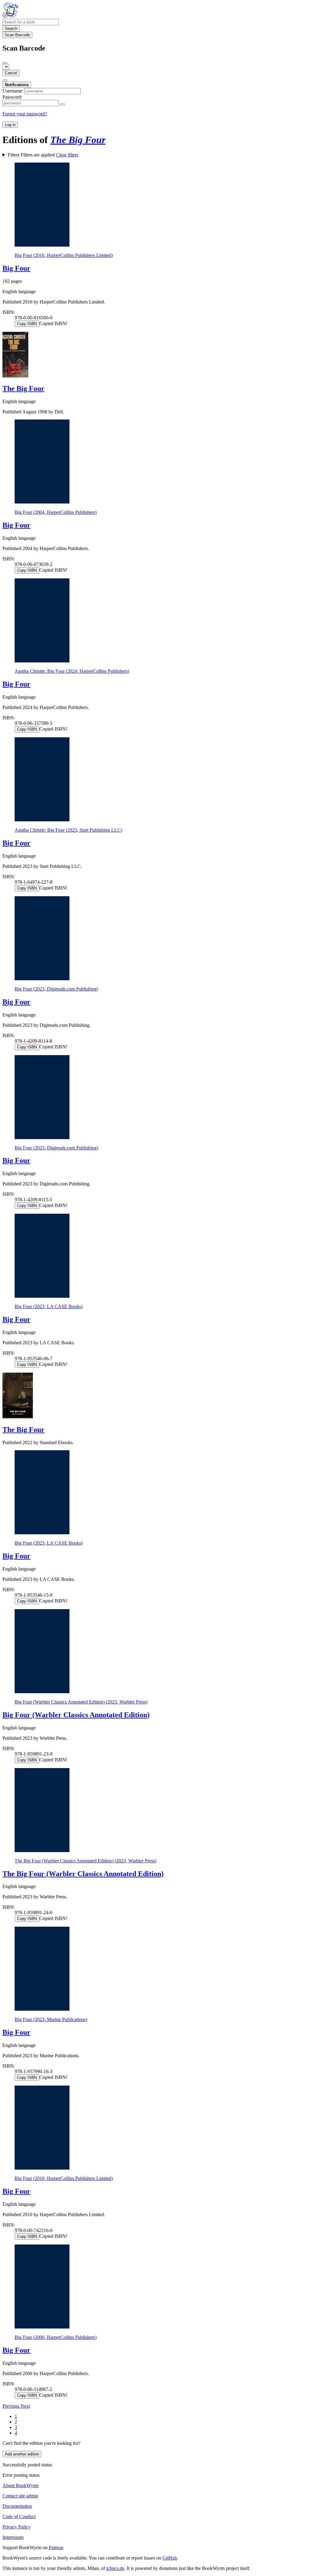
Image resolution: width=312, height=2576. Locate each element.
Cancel (11, 73)
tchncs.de (115, 2568)
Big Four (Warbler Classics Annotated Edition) (76, 1715)
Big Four (16, 268)
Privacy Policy (16, 2527)
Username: (13, 91)
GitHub (170, 2558)
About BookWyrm (20, 2485)
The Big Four (23, 388)
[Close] (5, 63)
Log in (10, 125)
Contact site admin (20, 2496)
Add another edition (22, 2454)
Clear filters (67, 155)
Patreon (56, 2548)
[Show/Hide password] (62, 104)
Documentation (17, 2506)
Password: (12, 97)
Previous (11, 2406)
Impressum (13, 2537)
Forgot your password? (25, 114)
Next (25, 2406)
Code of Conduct (19, 2516)
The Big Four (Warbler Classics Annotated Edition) (83, 1874)
